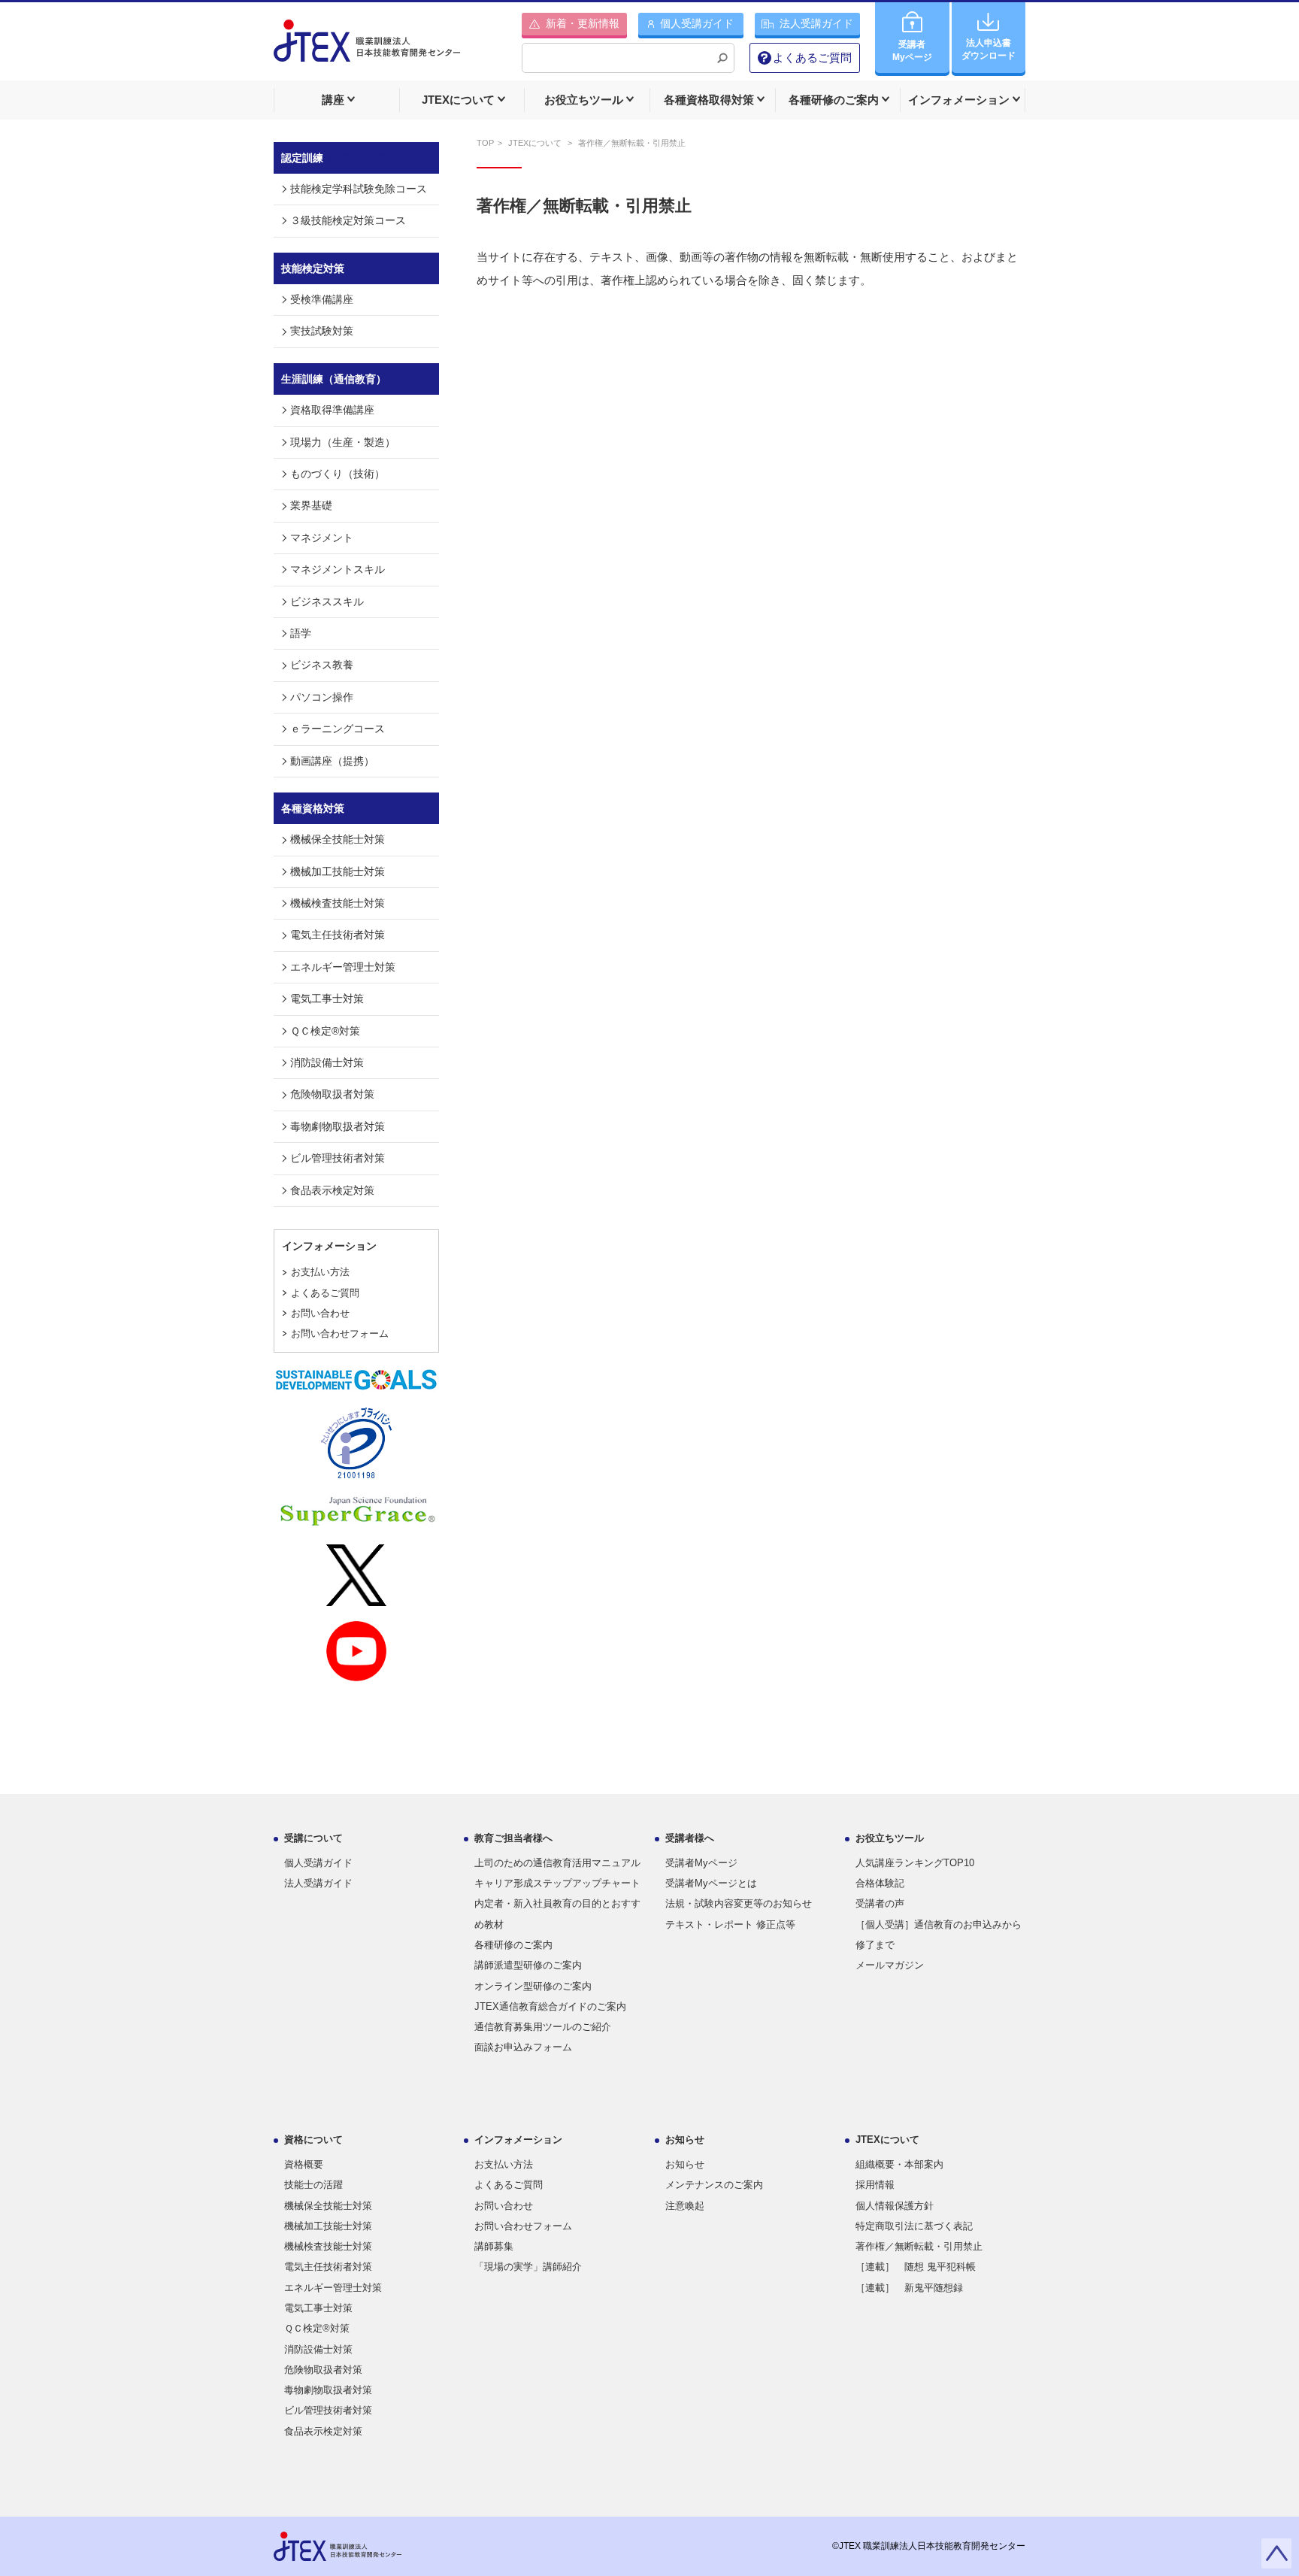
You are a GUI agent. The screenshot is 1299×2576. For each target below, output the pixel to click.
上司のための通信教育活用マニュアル (557, 1863)
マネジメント (322, 538)
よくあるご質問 (812, 58)
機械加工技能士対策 (338, 871)
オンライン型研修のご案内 (533, 1986)
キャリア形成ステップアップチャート (557, 1883)
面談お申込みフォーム (523, 2047)
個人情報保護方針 (895, 2206)
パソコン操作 (322, 697)
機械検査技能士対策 (338, 903)
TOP (485, 143)
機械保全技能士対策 (338, 839)
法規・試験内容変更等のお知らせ (739, 1903)
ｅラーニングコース (338, 729)
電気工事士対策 (327, 999)
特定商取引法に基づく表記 (914, 2226)
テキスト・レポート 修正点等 (730, 1924)
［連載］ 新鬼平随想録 (909, 2288)
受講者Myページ (701, 1863)
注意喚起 (685, 2206)
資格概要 (304, 2164)
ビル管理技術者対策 (338, 1158)
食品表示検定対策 (332, 1190)
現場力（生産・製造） (343, 442)
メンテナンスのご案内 (714, 2185)
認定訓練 (347, 158)
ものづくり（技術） (338, 474)
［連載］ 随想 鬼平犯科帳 (916, 2267)
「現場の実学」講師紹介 (528, 2267)
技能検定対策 (313, 268)
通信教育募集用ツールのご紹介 (543, 2027)
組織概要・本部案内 (899, 2164)
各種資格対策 (313, 808)
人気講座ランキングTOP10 (915, 1863)
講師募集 (494, 2246)
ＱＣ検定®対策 (325, 1031)
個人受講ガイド (318, 1863)
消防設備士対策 (327, 1062)
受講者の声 (880, 1903)
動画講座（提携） (332, 761)
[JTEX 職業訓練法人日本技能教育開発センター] (367, 50)
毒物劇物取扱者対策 (338, 1126)
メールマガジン (890, 1965)
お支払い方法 (320, 1272)
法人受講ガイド (318, 1883)
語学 (301, 633)
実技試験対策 (322, 331)
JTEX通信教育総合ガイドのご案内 (550, 2006)
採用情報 (875, 2185)
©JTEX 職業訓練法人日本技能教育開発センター (929, 2546)
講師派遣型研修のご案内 (528, 1965)
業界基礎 (311, 505)
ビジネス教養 (322, 665)
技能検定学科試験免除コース (359, 189)
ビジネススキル (327, 602)
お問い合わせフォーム (340, 1333)
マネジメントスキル (338, 569)
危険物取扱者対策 (332, 1094)
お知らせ (685, 2164)
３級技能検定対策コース (348, 220)
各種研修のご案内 (513, 1945)
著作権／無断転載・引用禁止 (584, 206)
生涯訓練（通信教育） (334, 379)
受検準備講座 (322, 299)
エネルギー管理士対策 (343, 967)
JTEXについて (536, 143)
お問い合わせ (320, 1313)
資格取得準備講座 (332, 410)
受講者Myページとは (711, 1883)
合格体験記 (880, 1883)
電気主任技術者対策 (338, 935)
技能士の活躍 (313, 2185)
